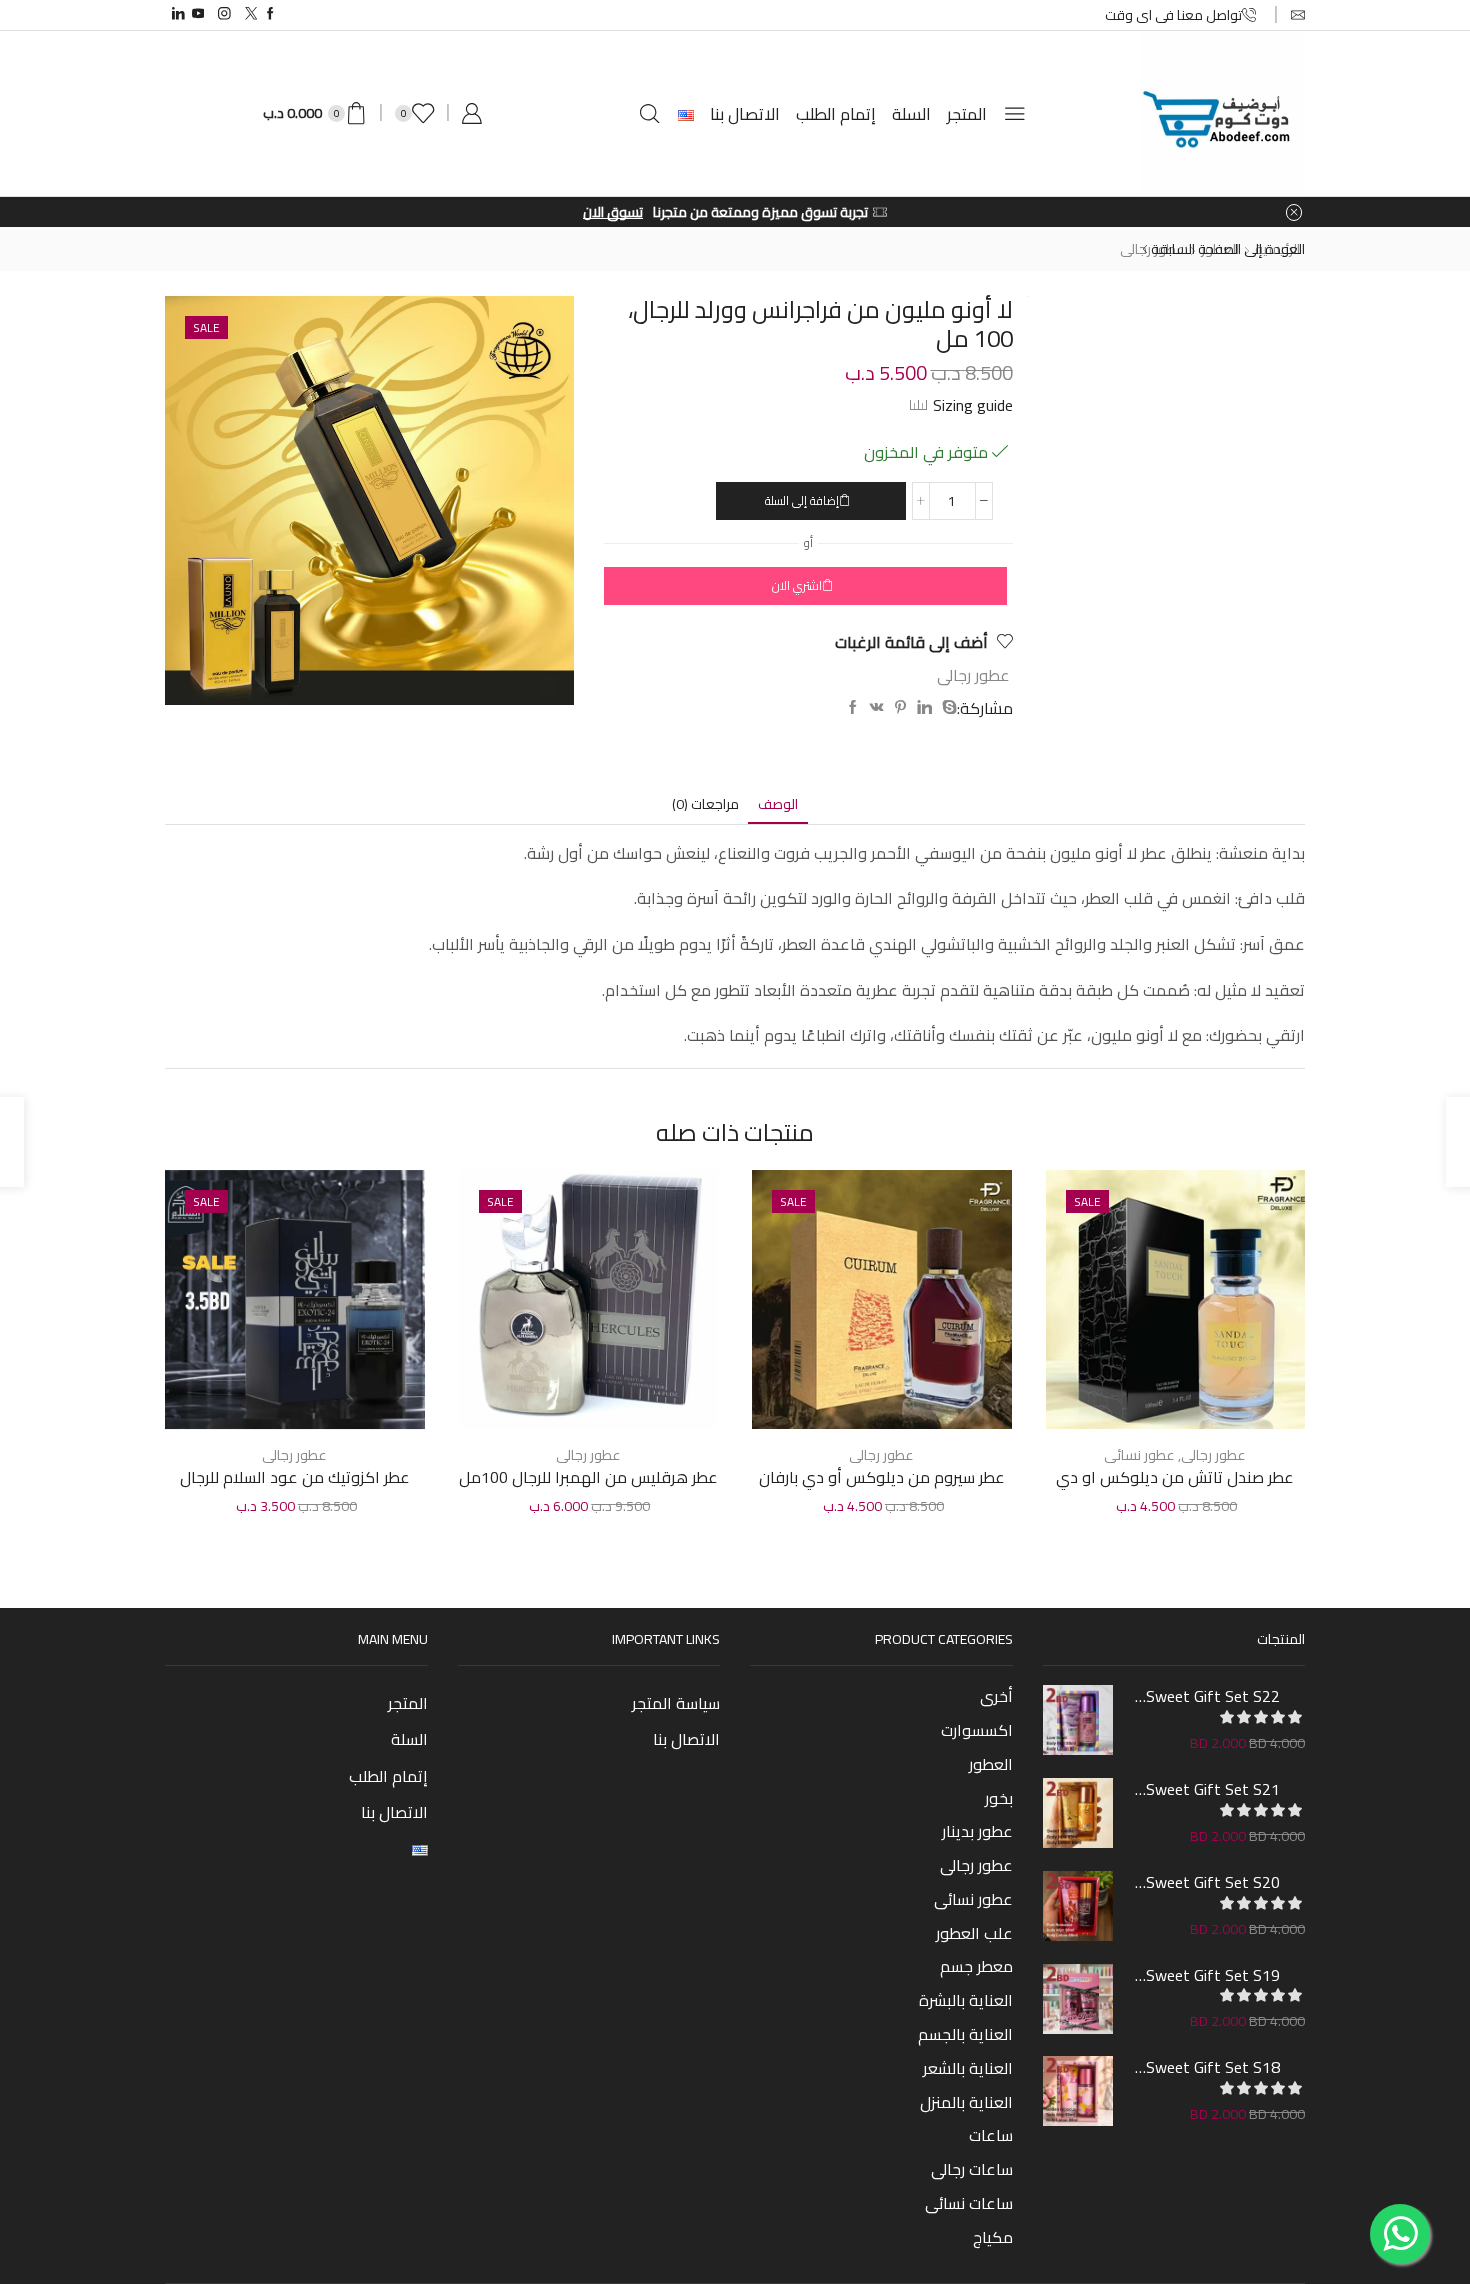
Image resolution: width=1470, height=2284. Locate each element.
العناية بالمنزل (966, 2102)
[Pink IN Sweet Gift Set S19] (1078, 1999)
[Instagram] (224, 14)
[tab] (778, 804)
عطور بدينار (977, 1831)
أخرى (996, 1698)
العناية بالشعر (968, 2068)
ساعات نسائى (969, 2203)
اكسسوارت (977, 1730)
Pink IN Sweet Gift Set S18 (1207, 2067)
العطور (991, 1764)
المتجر (967, 114)
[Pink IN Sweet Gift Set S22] (1078, 1720)
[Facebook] (270, 14)
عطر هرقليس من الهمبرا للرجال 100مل (588, 1478)
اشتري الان (797, 585)
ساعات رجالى (972, 2169)
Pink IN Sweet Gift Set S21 (1207, 1789)
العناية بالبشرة (966, 2000)
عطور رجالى (973, 675)
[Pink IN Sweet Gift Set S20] (1078, 1906)
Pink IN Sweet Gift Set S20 (1207, 1882)
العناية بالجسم (965, 2034)
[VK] (877, 708)
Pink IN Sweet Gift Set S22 (1207, 1696)
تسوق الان (613, 212)
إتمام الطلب (836, 114)
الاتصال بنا (745, 114)
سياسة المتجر (676, 1703)
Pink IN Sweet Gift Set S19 (1207, 1975)
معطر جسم (976, 1966)
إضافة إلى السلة (802, 500)
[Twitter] (251, 14)
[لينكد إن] (924, 708)
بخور (999, 1798)
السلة (911, 114)
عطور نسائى (1139, 1455)
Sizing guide (973, 405)
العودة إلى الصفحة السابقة (1228, 249)
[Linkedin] (178, 14)
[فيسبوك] (853, 708)
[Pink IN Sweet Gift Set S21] (1078, 1813)
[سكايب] (947, 708)
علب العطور (974, 1933)
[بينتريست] (900, 708)
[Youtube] (198, 14)
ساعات (991, 2135)
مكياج (993, 2235)
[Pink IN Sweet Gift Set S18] (1078, 2091)
